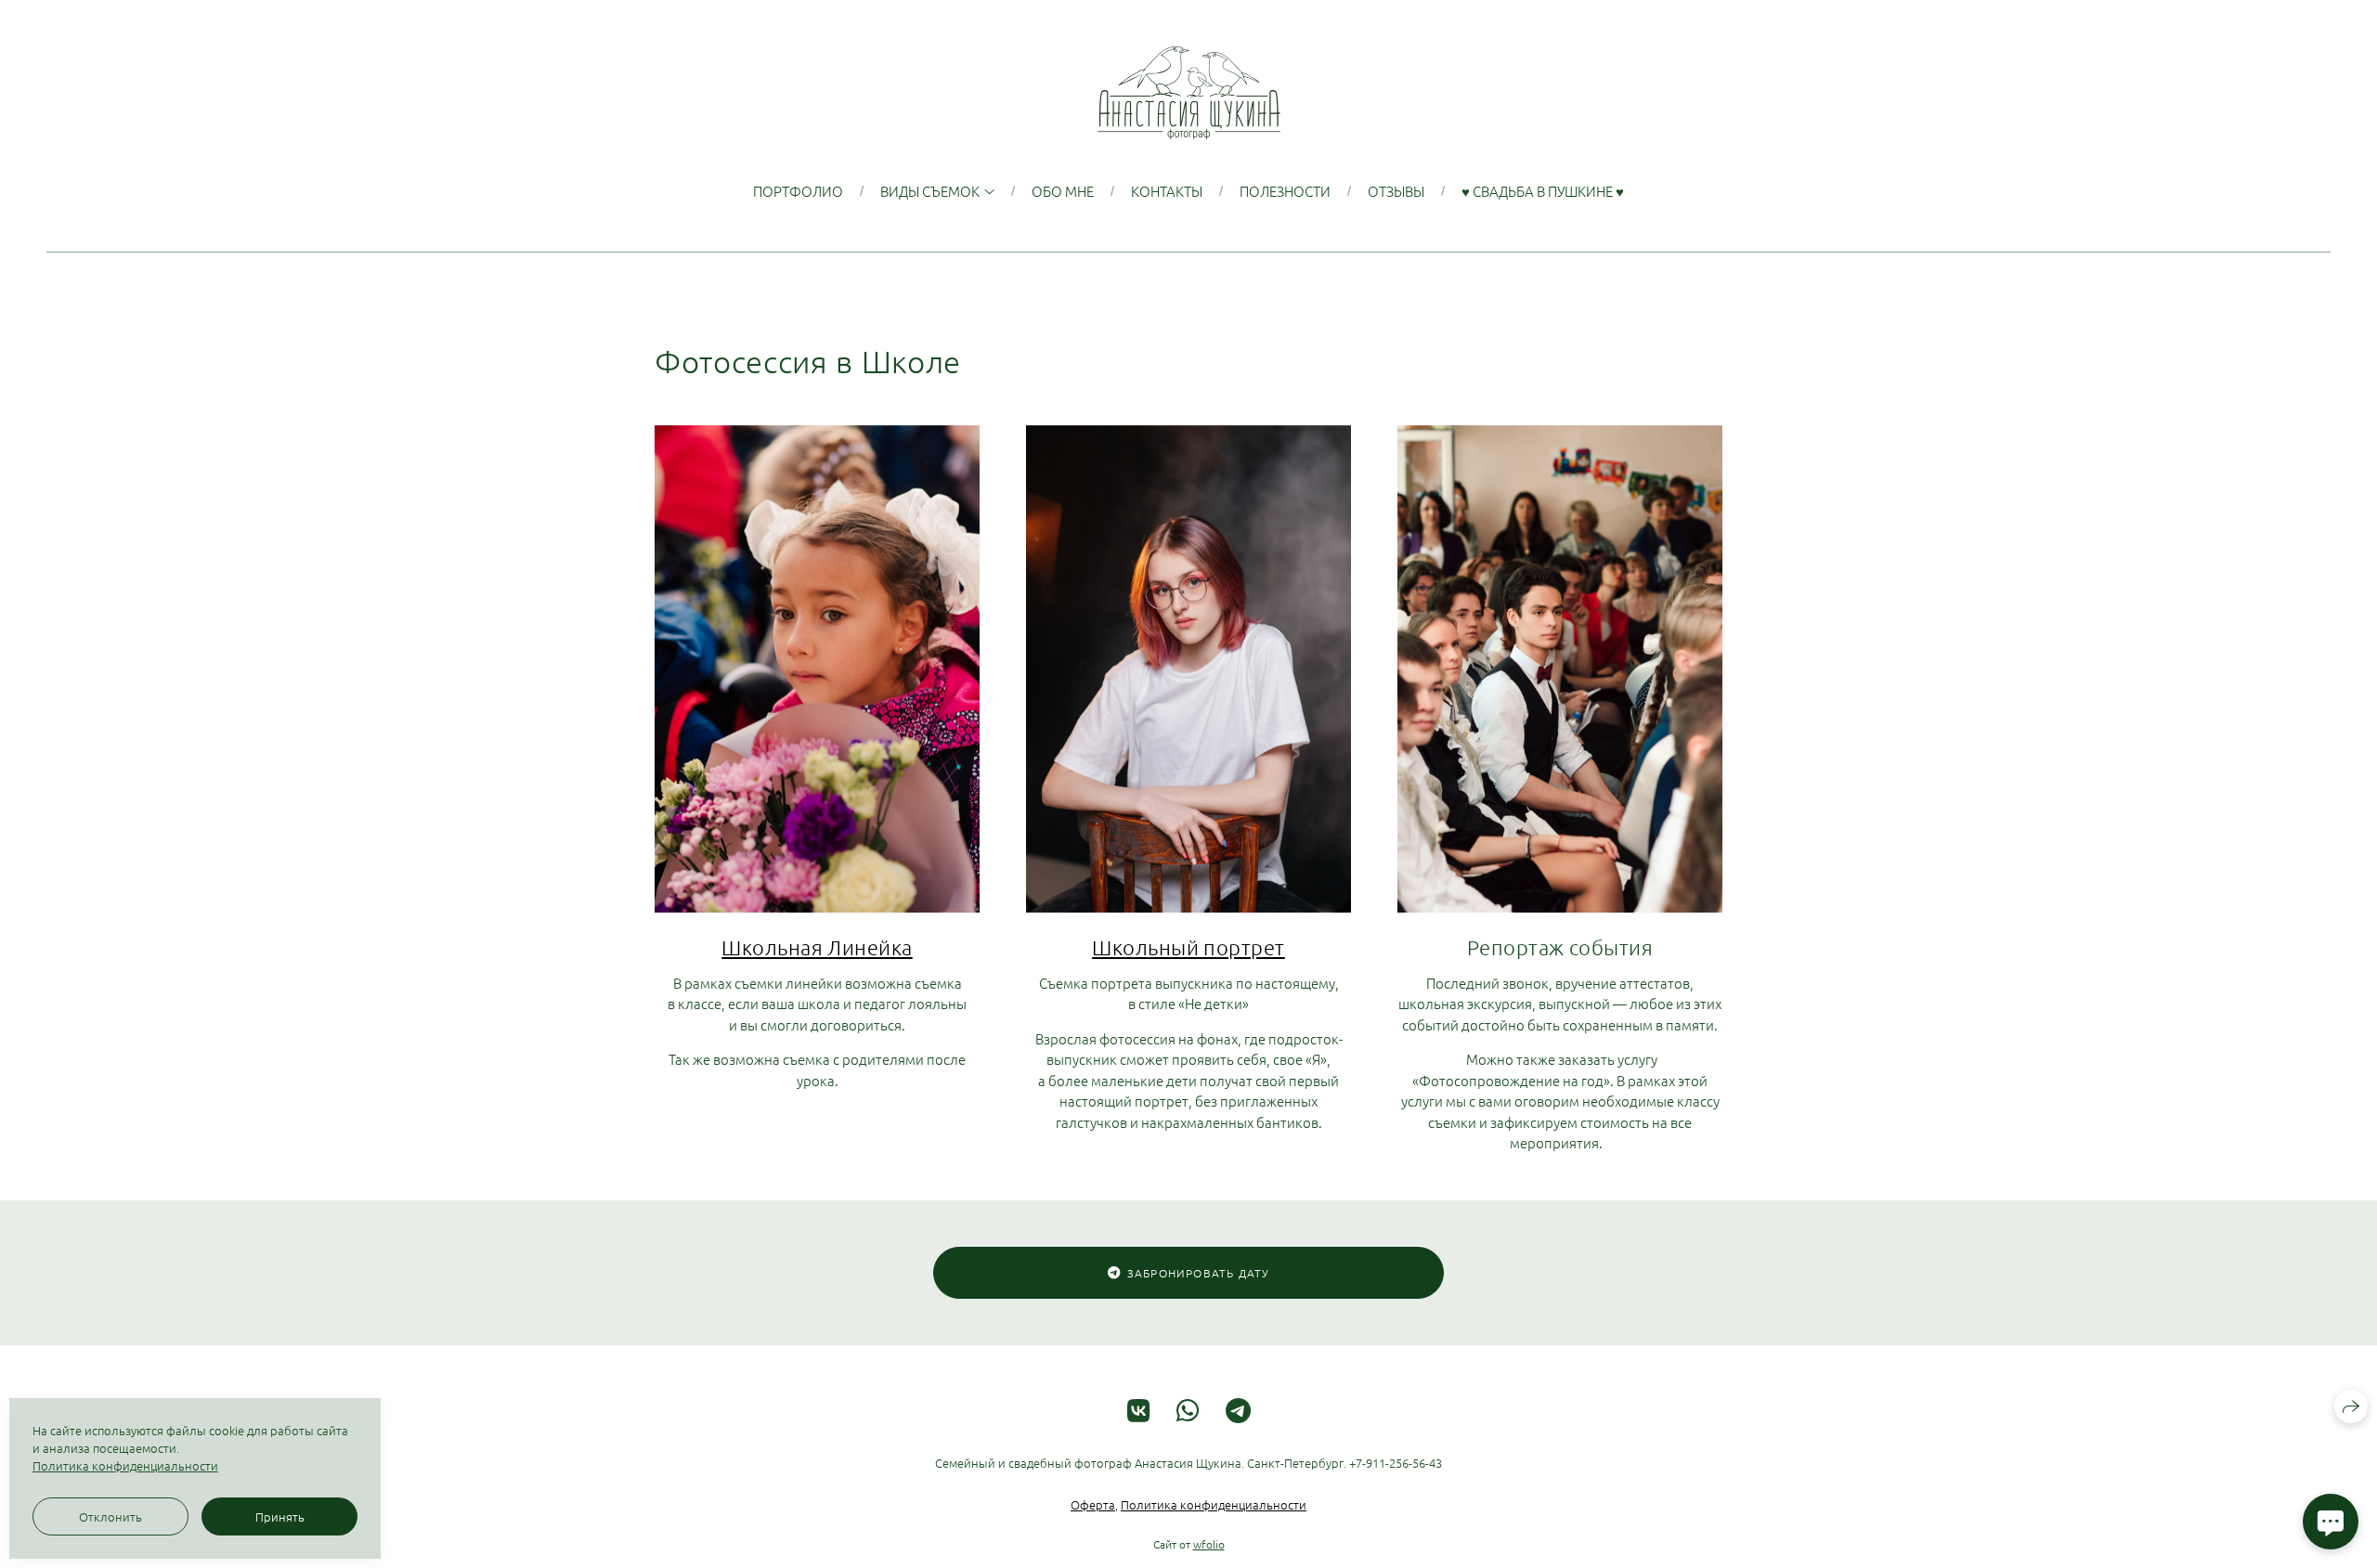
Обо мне (1063, 191)
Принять (280, 1516)
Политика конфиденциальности (1214, 1504)
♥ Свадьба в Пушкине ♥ (1543, 191)
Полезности (1285, 191)
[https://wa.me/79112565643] (1188, 1411)
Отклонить (110, 1516)
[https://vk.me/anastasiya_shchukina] (1139, 1411)
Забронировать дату (1199, 1273)
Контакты (1167, 191)
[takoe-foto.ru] (1189, 93)
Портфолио (798, 191)
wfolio (1209, 1544)
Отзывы (1396, 191)
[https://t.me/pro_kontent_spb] (1238, 1411)
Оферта (1093, 1504)
